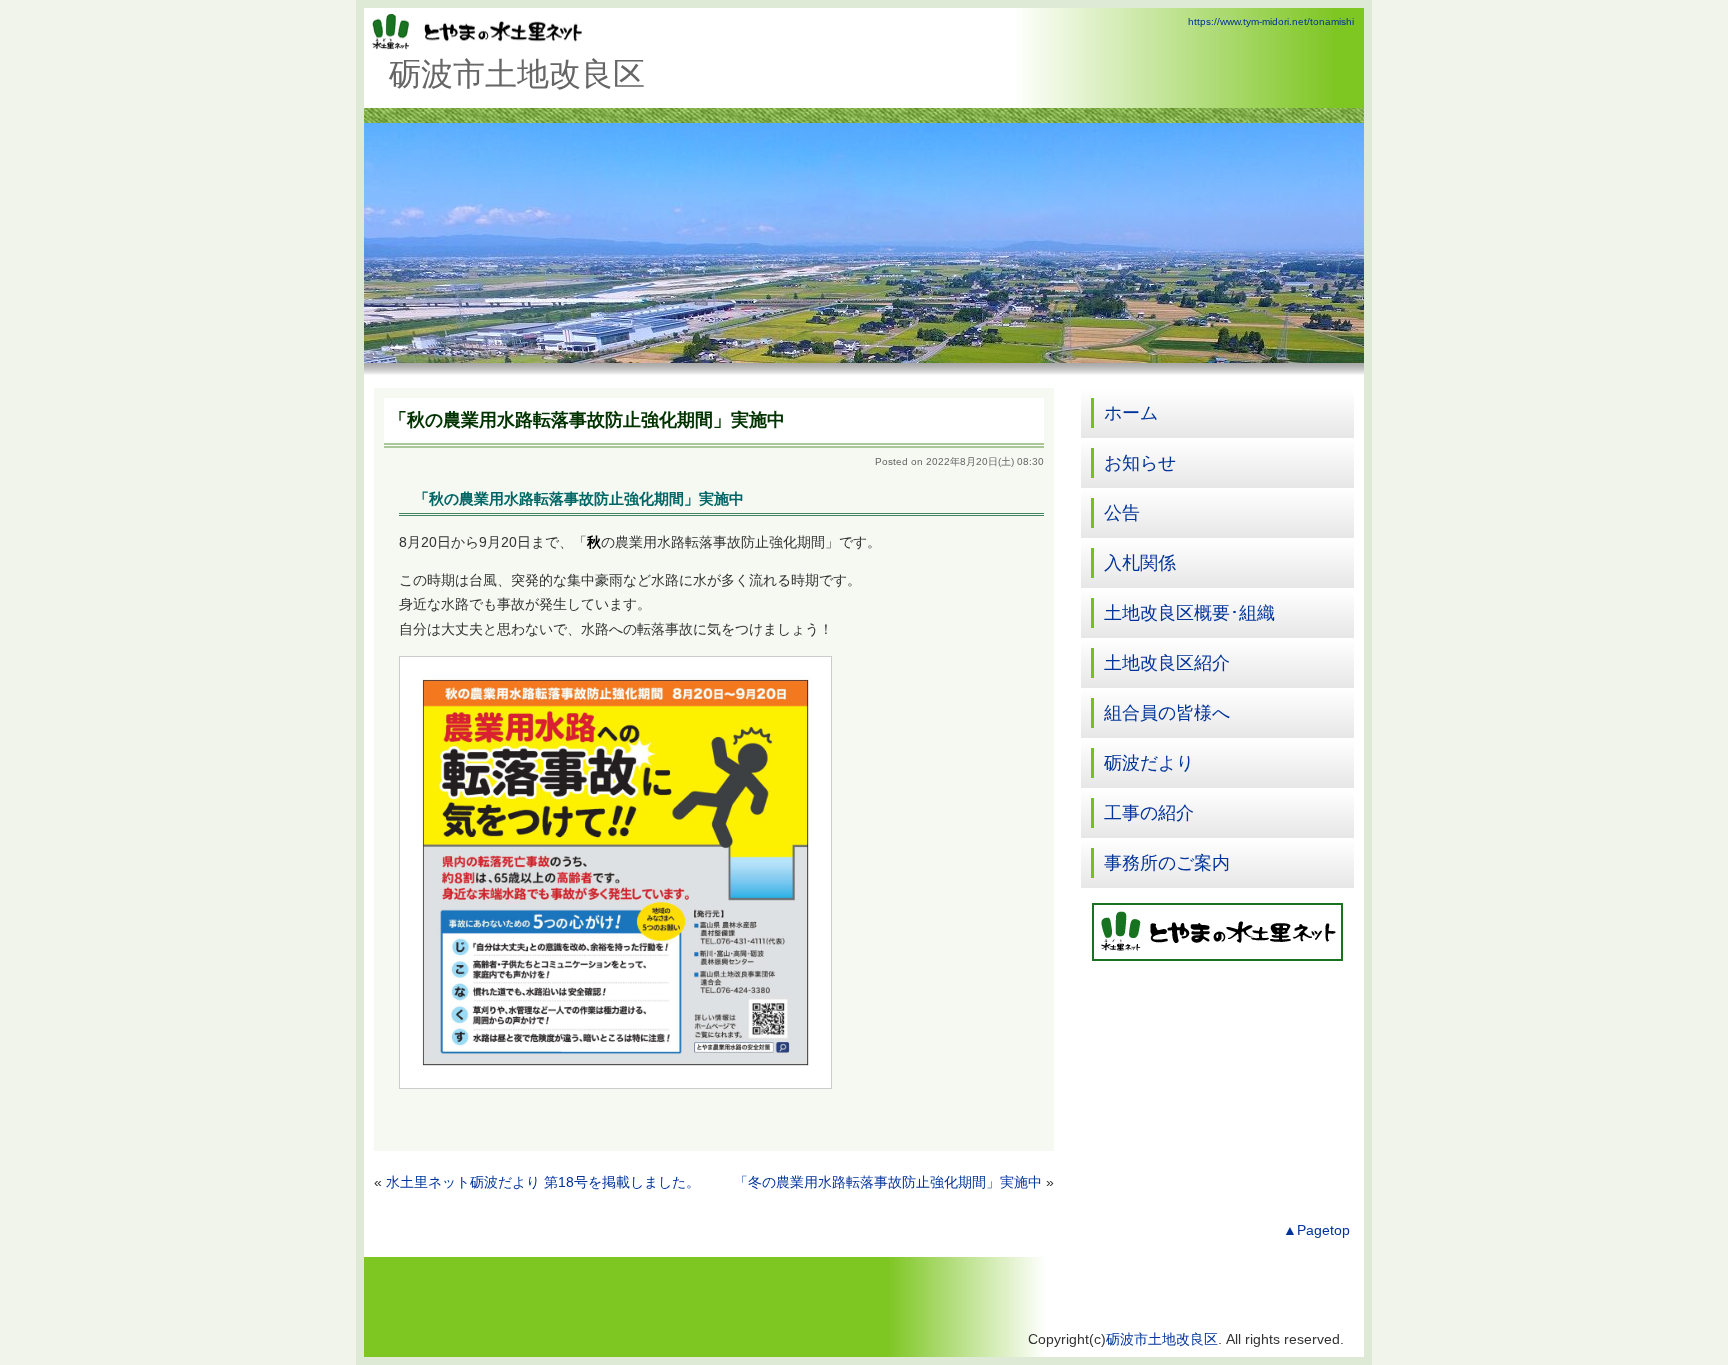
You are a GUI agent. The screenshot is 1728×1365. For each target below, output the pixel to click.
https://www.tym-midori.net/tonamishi (1271, 21)
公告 (1122, 513)
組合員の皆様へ (1167, 713)
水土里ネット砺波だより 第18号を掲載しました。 (543, 1182)
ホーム (1131, 413)
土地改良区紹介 (1167, 663)
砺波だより (1149, 763)
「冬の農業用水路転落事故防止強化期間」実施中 (888, 1182)
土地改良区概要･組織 (1189, 613)
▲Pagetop (1316, 1230)
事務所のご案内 (1167, 863)
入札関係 (1140, 563)
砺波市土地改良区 (1162, 1339)
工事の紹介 (1149, 813)
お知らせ (1140, 463)
